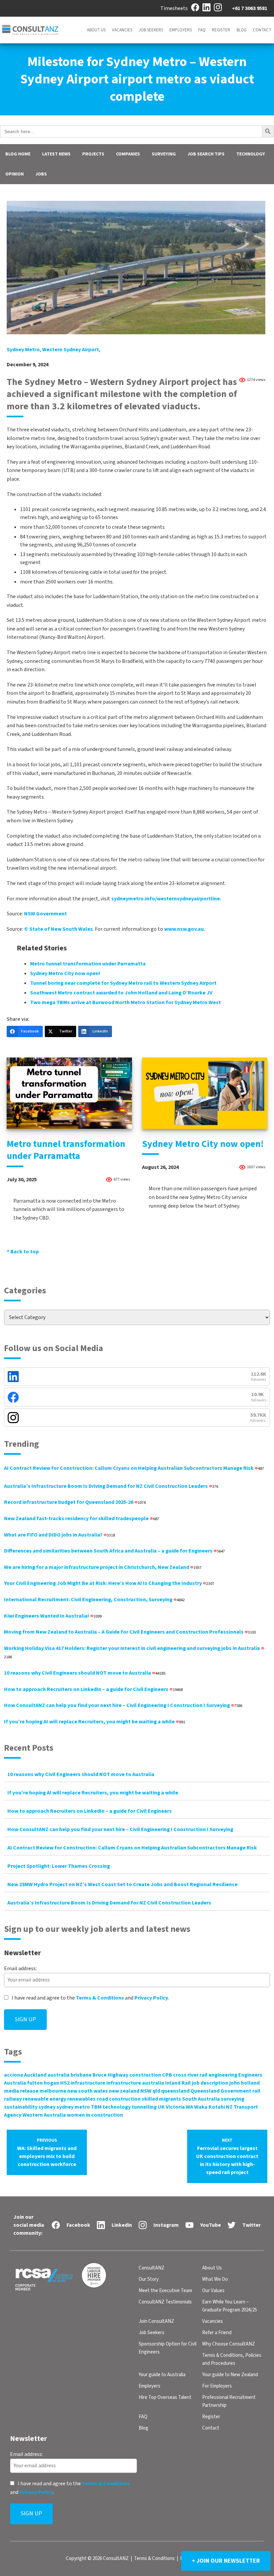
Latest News (56, 154)
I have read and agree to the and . (90, 1998)
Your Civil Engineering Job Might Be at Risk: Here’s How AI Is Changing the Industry (109, 1583)
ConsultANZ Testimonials (165, 2302)
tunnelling (144, 2107)
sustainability (21, 2107)
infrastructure (88, 2083)
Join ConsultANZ (156, 2321)
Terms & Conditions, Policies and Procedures (232, 2359)
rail (256, 2091)
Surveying (164, 154)
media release (21, 2091)
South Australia (201, 2099)
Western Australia (44, 2115)
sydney (47, 2107)
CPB (167, 2075)
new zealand (124, 2091)
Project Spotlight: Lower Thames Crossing (59, 1866)
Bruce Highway (110, 2075)
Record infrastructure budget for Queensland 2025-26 (75, 1502)
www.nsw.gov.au (184, 929)
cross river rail (190, 2075)
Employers (181, 30)
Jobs (41, 174)
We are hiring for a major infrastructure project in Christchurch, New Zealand (103, 1567)
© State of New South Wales (58, 929)
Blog (242, 30)
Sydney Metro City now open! (65, 973)
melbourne (53, 2091)
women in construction (95, 2115)
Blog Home (18, 154)
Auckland (35, 2075)
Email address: (20, 1969)
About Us (96, 30)
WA (189, 2107)
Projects (93, 154)
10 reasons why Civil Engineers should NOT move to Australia (85, 1673)
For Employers (217, 2386)
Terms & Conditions (100, 1998)
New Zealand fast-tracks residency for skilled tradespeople (82, 1519)
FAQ (202, 30)
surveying (233, 2099)
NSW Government (45, 914)
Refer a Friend (217, 2333)
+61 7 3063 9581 (250, 8)
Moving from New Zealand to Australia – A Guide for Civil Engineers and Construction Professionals (130, 1632)
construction (145, 2075)
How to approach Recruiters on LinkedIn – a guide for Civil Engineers (93, 1689)
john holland (244, 2083)
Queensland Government (221, 2091)
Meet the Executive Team (165, 2291)
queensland (175, 2091)
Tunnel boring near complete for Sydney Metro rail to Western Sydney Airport (123, 983)
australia (58, 2075)
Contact (262, 30)
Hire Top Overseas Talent (165, 2397)
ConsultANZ (152, 2268)
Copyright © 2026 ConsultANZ (97, 2558)
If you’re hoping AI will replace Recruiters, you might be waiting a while (95, 1722)
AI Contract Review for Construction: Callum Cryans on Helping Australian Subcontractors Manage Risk (134, 1468)
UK (161, 2107)
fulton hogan (43, 2083)
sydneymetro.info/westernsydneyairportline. (166, 899)
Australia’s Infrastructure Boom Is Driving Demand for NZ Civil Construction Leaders (111, 1486)
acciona (14, 2075)
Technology (251, 154)
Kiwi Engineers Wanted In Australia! (53, 1616)
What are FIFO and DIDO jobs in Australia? (59, 1535)
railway (13, 2099)
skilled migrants (161, 2099)
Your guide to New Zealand (230, 2375)
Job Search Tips (206, 154)
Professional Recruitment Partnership (229, 2401)
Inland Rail (178, 2083)
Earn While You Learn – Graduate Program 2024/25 (230, 2306)
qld (156, 2091)
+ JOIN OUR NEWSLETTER (226, 2561)
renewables (81, 2099)
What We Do (215, 2279)
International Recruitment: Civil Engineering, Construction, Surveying (94, 1600)
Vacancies (122, 30)
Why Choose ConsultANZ (229, 2344)
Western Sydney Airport (71, 350)
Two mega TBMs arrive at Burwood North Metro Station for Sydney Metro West (125, 1002)
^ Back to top (23, 1252)
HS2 (65, 2083)
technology (117, 2107)
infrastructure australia (135, 2083)
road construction (119, 2099)
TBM (96, 2107)
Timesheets (174, 8)
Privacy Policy (151, 1998)
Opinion (15, 174)
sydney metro (23, 350)
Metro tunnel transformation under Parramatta (88, 964)
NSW (146, 2091)
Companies (128, 154)
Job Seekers (151, 30)
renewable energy (44, 2099)
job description (210, 2083)
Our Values (213, 2291)
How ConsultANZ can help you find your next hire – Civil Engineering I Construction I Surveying (123, 1705)
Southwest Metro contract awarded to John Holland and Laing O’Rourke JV (121, 993)
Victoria (175, 2107)
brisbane (81, 2075)
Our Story (149, 2279)
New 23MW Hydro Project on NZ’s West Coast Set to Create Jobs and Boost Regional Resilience (122, 1884)
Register (221, 30)
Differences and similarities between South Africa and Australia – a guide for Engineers (114, 1551)
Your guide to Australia (162, 2375)
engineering (223, 2075)
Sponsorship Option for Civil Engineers (168, 2348)
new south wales (88, 2091)
